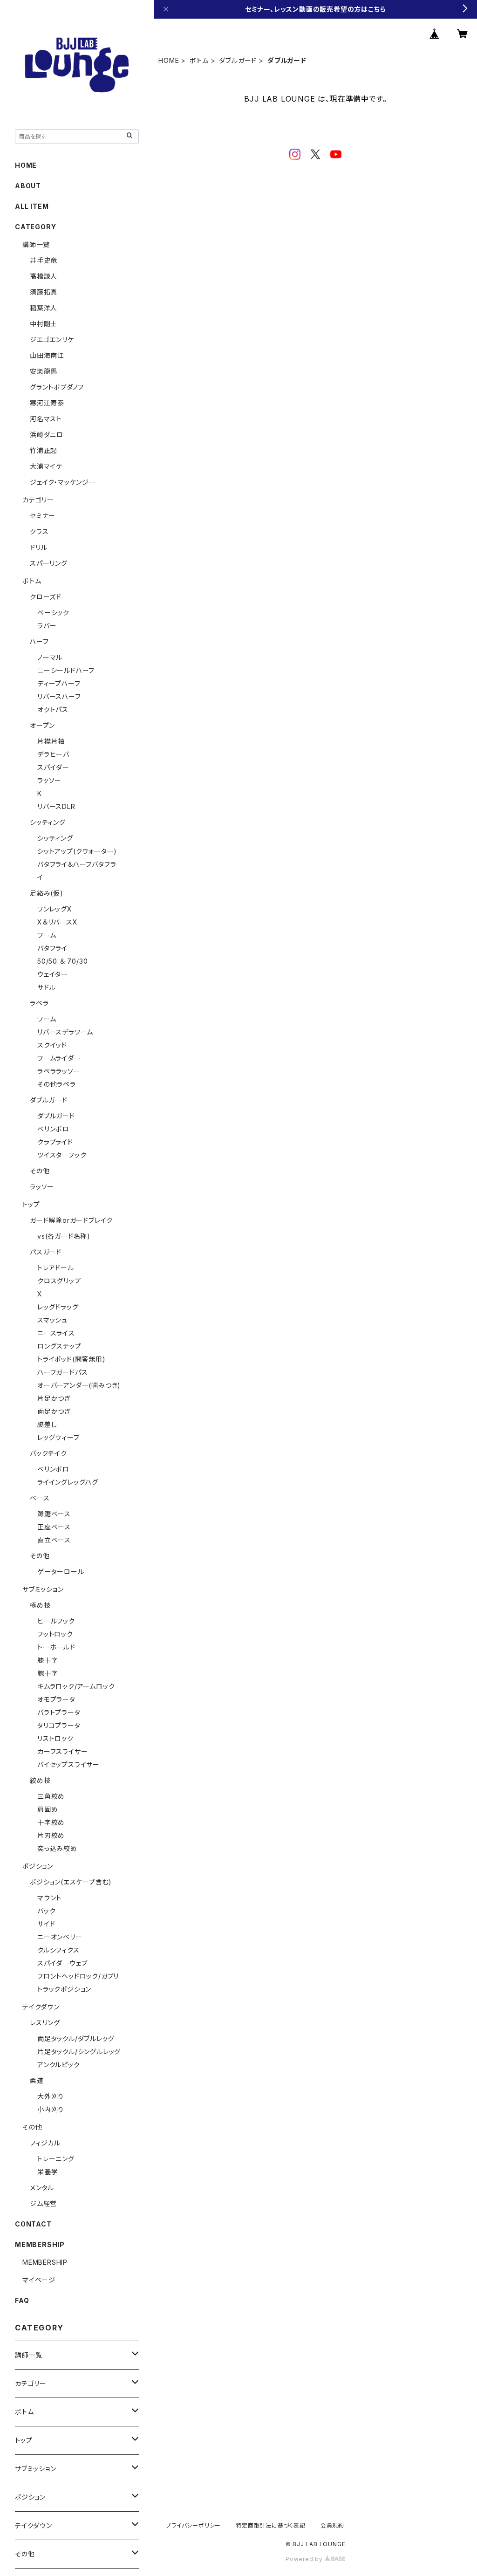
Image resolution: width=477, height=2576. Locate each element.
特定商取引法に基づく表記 (271, 2525)
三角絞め (51, 1796)
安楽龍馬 (44, 371)
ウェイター (53, 974)
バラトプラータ (59, 1712)
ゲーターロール (61, 1572)
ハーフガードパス (62, 1372)
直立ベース (54, 1540)
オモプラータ (56, 1699)
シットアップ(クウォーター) (77, 851)
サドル (46, 987)
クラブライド (55, 1142)
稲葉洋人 (44, 308)
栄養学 (48, 2172)
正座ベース (54, 1527)
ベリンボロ (53, 1129)
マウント (49, 1898)
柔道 (37, 2080)
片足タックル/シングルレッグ (79, 2052)
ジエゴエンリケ (52, 339)
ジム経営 (43, 2203)
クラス (39, 531)
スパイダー (53, 767)
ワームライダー (59, 1058)
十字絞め (51, 1822)
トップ (31, 1204)
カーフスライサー (62, 1751)
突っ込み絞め (57, 1848)
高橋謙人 (44, 276)
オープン (42, 725)
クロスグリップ (59, 1281)
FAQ (22, 2300)
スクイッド (52, 1045)
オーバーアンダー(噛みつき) (79, 1385)
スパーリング (49, 563)
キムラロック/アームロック (76, 1686)
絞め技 (40, 1780)
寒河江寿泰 (47, 403)
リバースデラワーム (65, 1032)
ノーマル (50, 657)
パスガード (46, 1252)
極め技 (40, 1605)
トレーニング (56, 2159)
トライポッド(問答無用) (72, 1359)
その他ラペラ (57, 1084)
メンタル (42, 2188)
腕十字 (48, 1673)
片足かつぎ (54, 1398)
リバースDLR (56, 806)
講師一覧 (36, 244)
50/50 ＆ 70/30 (62, 961)
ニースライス (56, 1333)
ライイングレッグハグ (68, 1482)
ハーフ (39, 641)
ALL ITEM (32, 206)
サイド (46, 1924)
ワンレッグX (55, 909)
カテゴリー (38, 500)
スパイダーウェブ (62, 1963)
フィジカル (45, 2143)
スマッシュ (52, 1320)
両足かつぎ (54, 1411)
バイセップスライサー (68, 1764)
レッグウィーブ (58, 1437)
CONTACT (33, 2224)
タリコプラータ (59, 1725)
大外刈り (51, 2096)
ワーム (47, 935)
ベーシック (53, 613)
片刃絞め (51, 1835)
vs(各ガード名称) (64, 1236)
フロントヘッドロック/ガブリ (78, 1976)
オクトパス (53, 709)
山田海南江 (47, 355)
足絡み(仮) (47, 893)
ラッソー (49, 780)
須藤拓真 (44, 292)
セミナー (43, 516)
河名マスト (46, 419)
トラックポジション (64, 1989)
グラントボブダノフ (57, 387)
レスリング (45, 2023)
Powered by (305, 2559)
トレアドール (56, 1268)
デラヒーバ (53, 754)
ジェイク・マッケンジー (63, 482)
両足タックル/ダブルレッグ (76, 2038)
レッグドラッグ (58, 1307)
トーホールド (56, 1647)
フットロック (55, 1634)
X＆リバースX (58, 922)
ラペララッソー (59, 1071)
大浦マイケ (46, 466)
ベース (40, 1498)
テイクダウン (41, 2007)
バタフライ (52, 948)
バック (46, 1911)
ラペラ (39, 1003)
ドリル (38, 547)
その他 (40, 1171)
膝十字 (48, 1660)
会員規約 (332, 2525)
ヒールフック (56, 1621)
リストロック (55, 1738)
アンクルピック (59, 2065)
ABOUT (28, 186)
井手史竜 (44, 260)
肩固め (48, 1809)
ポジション (38, 1866)
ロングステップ (59, 1346)
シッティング (48, 822)
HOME (169, 60)
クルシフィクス (58, 1950)
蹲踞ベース (54, 1514)
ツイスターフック (62, 1155)
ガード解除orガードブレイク (71, 1220)
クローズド (46, 597)
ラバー (47, 626)
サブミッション (43, 1589)
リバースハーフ (59, 696)
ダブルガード (238, 60)
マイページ (39, 2280)
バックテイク (48, 1453)
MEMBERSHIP (45, 2262)
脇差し (47, 1424)
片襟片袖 (51, 741)
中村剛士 (44, 324)
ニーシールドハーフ (66, 670)
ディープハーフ (59, 683)
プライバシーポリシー (193, 2525)
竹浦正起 (44, 450)
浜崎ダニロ (47, 435)
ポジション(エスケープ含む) (71, 1882)
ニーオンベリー (60, 1937)
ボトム (199, 60)
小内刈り (51, 2109)
